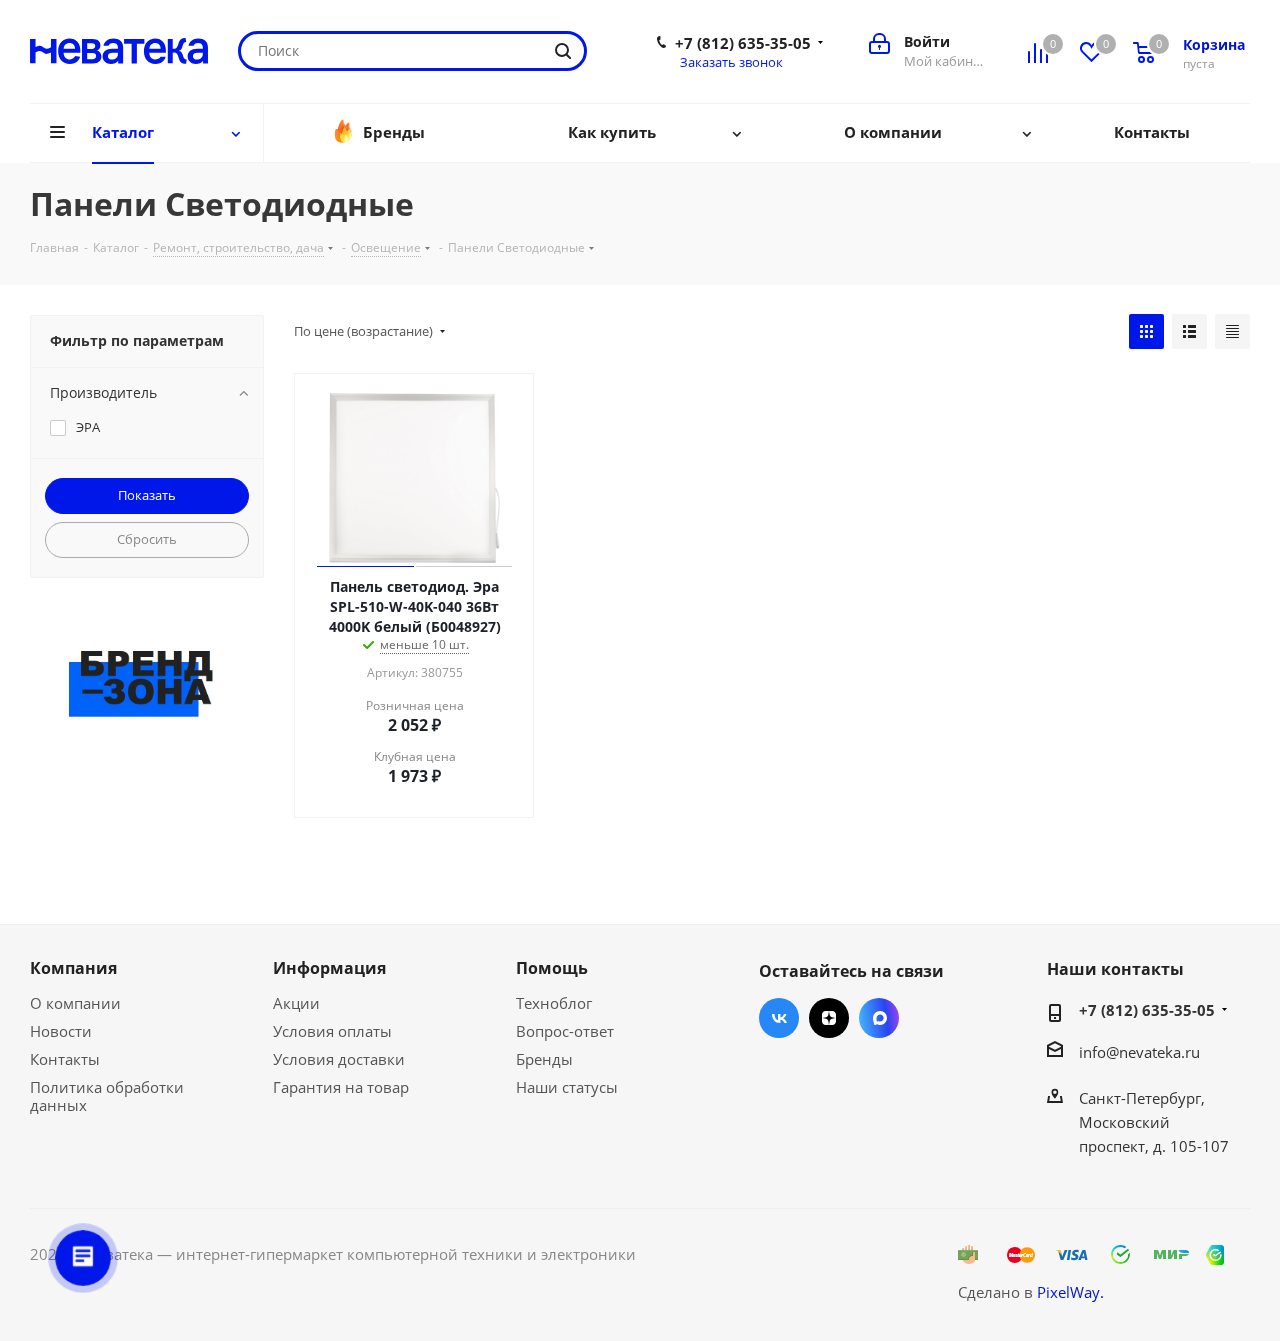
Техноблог (554, 1003)
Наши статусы (567, 1087)
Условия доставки (339, 1059)
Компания (73, 968)
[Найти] (563, 51)
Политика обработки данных (107, 1096)
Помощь (552, 968)
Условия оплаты (332, 1031)
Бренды (544, 1059)
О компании (75, 1003)
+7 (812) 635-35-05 (743, 43)
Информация (329, 968)
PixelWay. (1070, 1292)
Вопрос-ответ (565, 1031)
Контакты (65, 1059)
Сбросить (147, 539)
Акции (296, 1003)
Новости (61, 1031)
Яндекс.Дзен (829, 1018)
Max (879, 1018)
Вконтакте (779, 1018)
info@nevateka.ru (1139, 1052)
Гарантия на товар (341, 1087)
